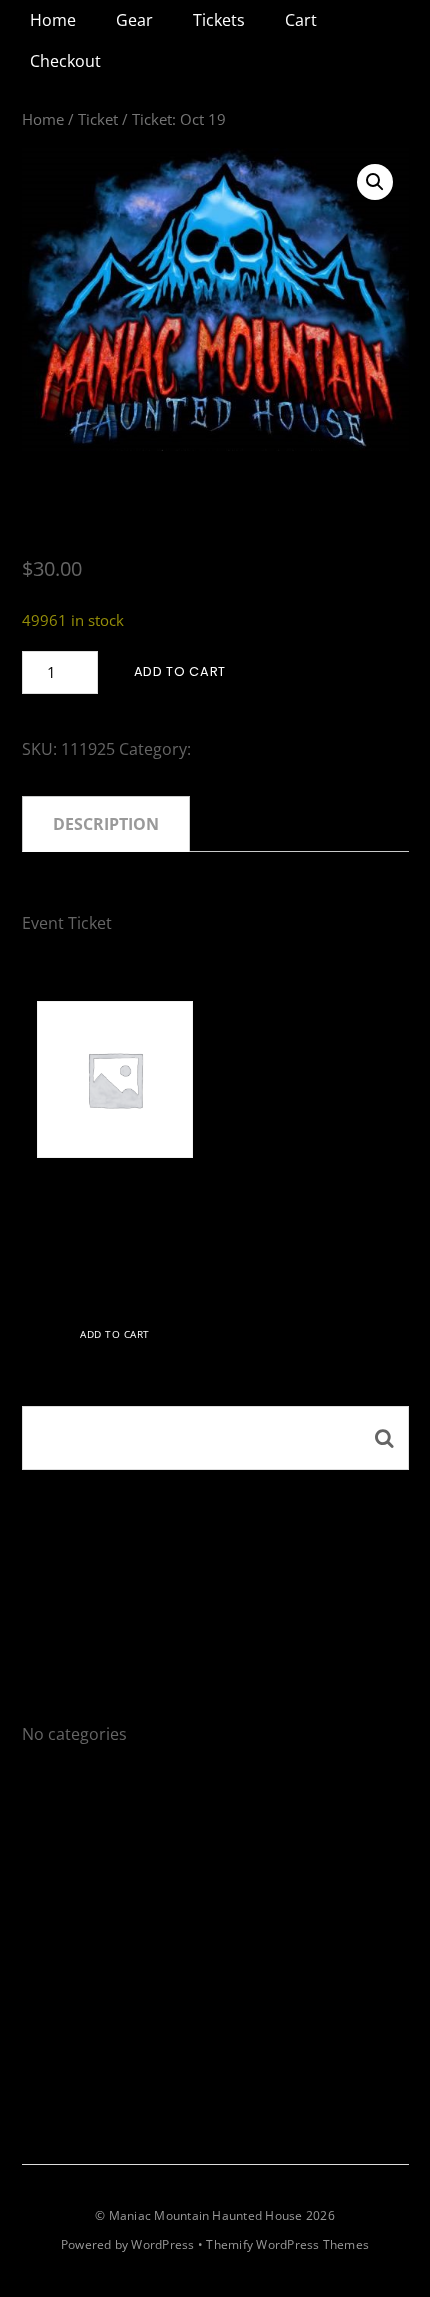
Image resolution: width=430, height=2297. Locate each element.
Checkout (65, 61)
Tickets (219, 20)
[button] (375, 182)
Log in (44, 1870)
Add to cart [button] (115, 1334)
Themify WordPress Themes (287, 2244)
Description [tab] (106, 824)
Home (53, 20)
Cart (301, 20)
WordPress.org (79, 1994)
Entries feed (67, 1911)
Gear (134, 20)
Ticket (98, 119)
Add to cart (180, 671)
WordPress (162, 2244)
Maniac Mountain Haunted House (206, 2215)
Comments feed (82, 1953)
